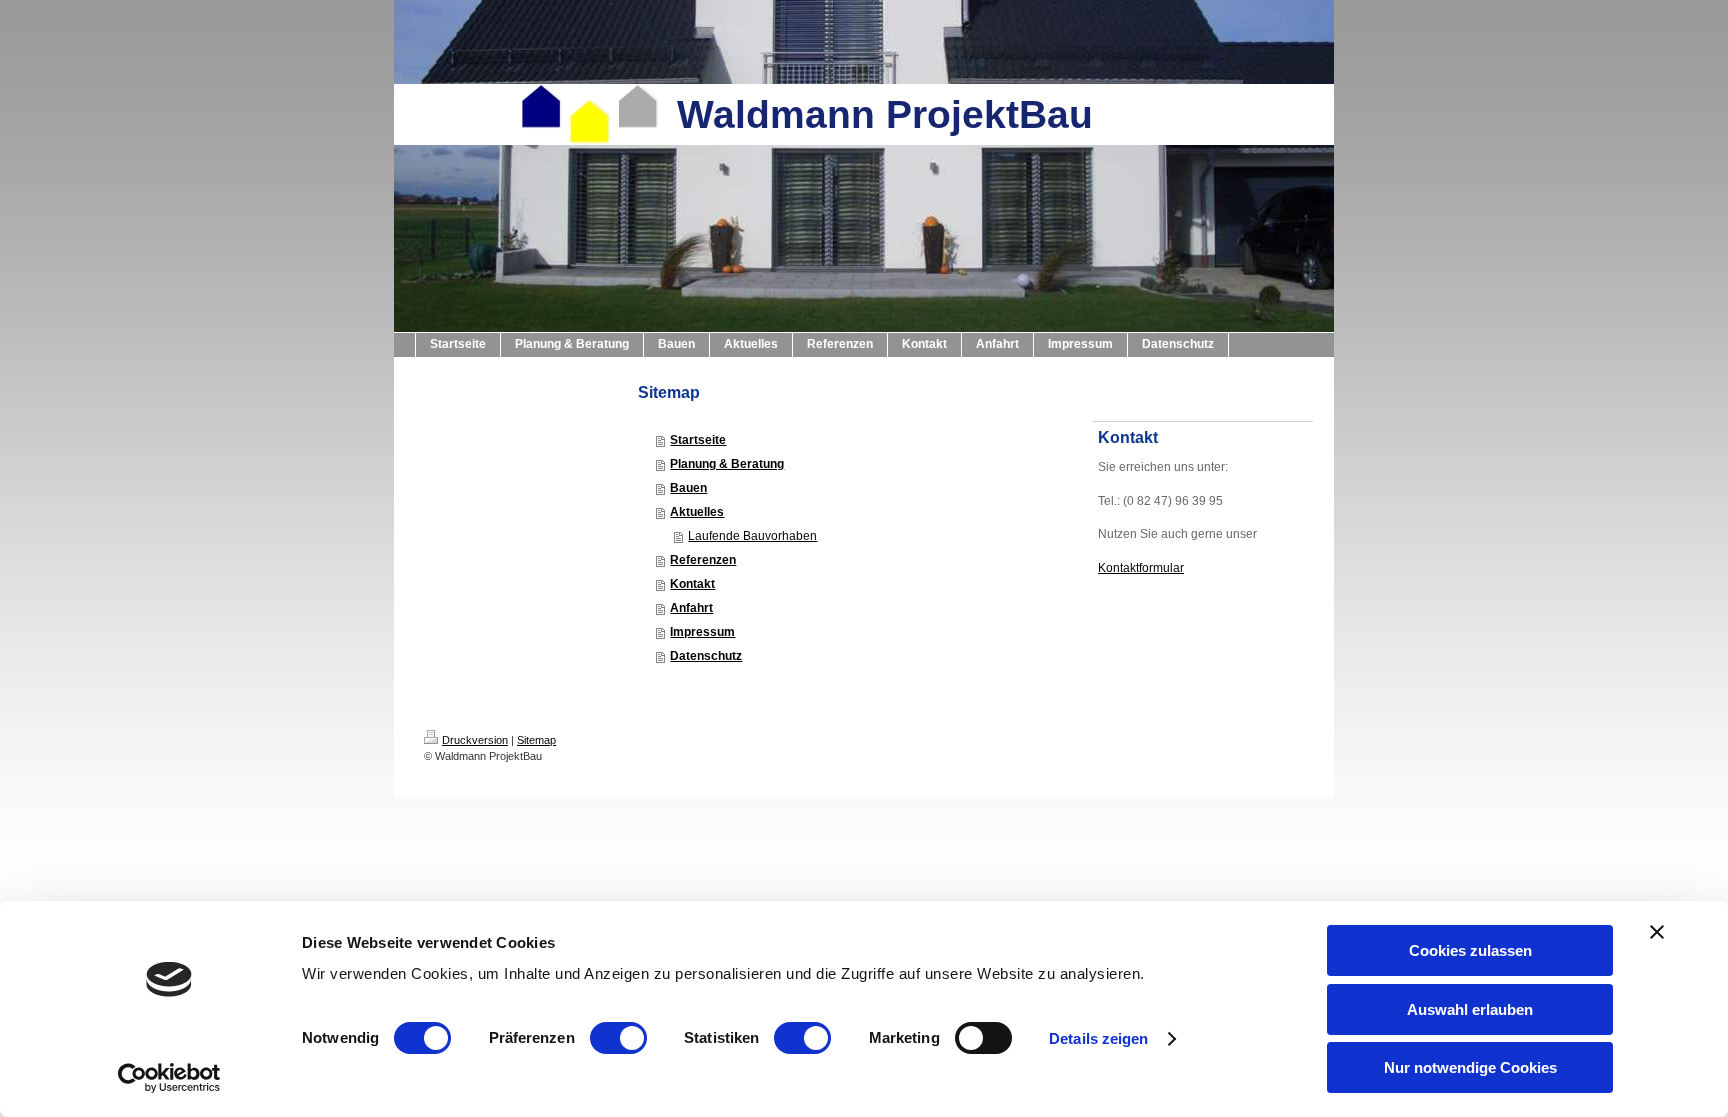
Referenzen (703, 560)
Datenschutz (706, 656)
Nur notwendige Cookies (1470, 1067)
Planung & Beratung (727, 464)
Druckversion (475, 740)
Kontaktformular (1141, 568)
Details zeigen (1098, 1038)
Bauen (688, 488)
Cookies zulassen (1470, 950)
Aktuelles (697, 512)
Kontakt (692, 584)
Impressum (702, 632)
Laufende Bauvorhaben (752, 536)
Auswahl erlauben (1470, 1009)
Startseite (698, 440)
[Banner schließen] (1657, 932)
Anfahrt (691, 608)
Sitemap (536, 740)
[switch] (618, 1038)
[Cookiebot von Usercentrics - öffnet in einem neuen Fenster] (169, 1078)
